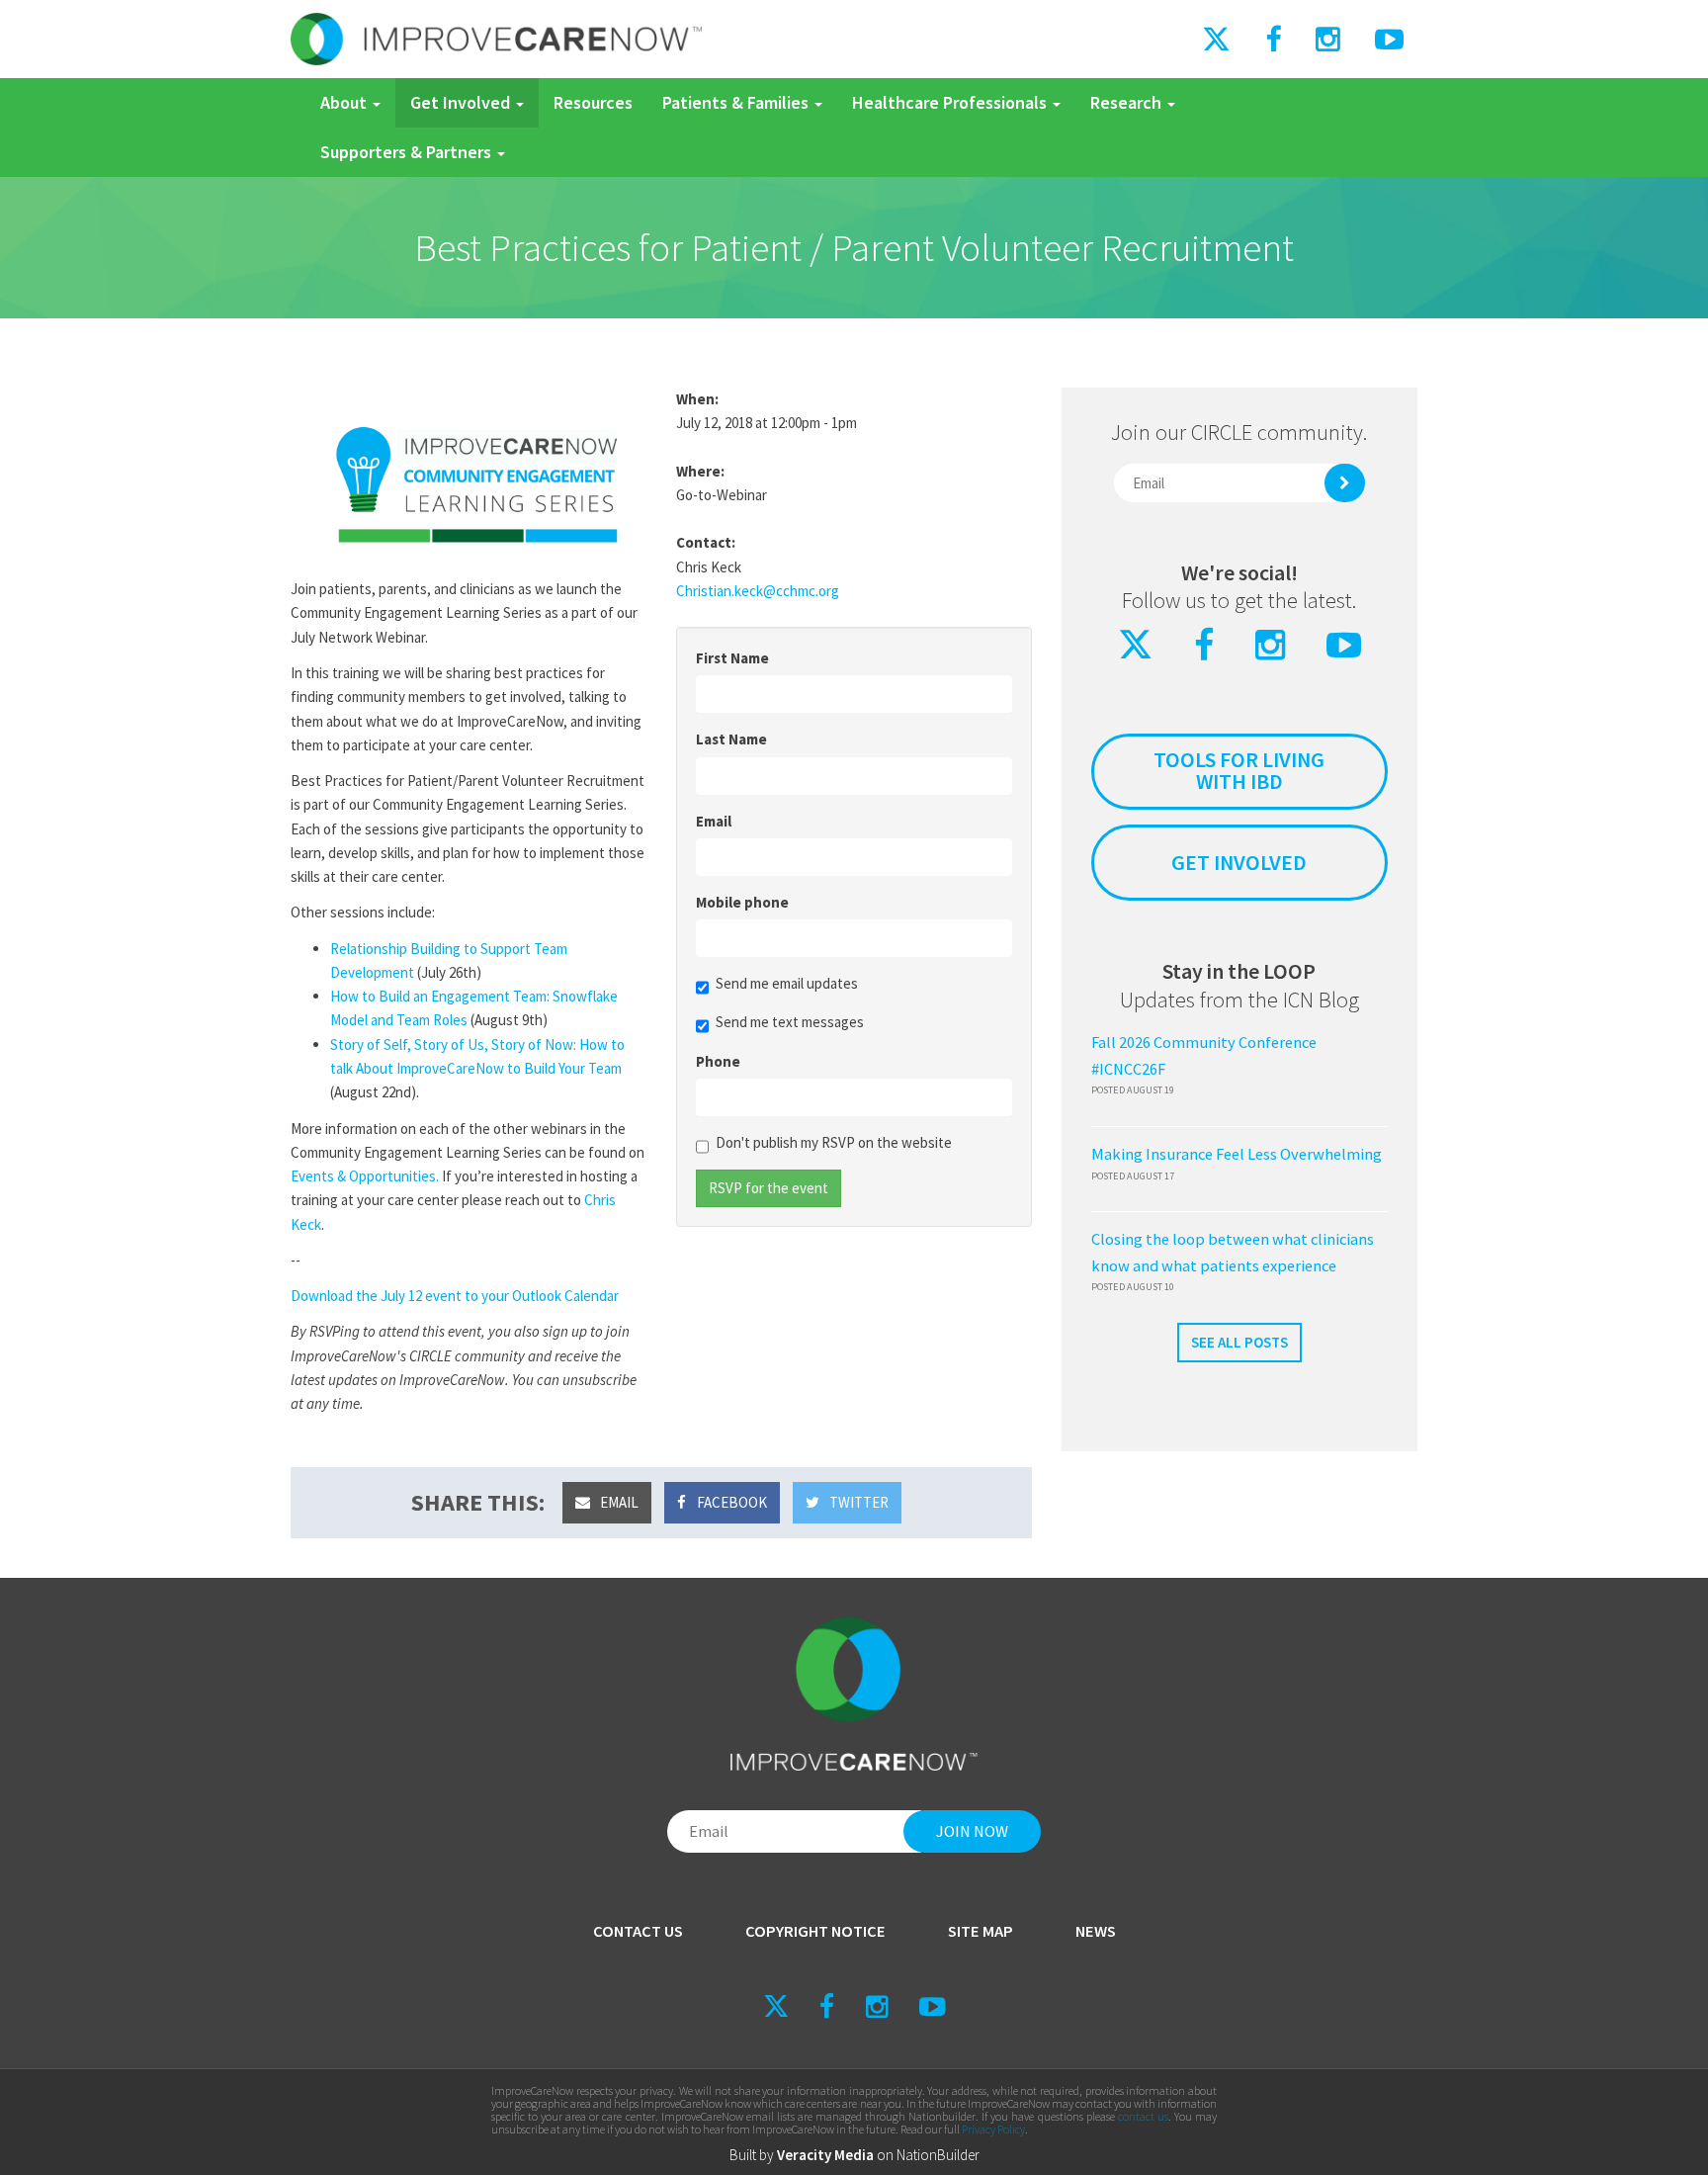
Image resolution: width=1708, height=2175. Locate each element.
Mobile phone (742, 902)
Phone (718, 1061)
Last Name (731, 739)
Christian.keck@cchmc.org (758, 591)
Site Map (981, 1931)
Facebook (730, 1502)
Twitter (857, 1502)
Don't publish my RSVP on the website (834, 1142)
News (1096, 1931)
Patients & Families (737, 102)
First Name (732, 658)
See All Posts (1239, 1342)
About (345, 102)
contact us (1143, 2116)
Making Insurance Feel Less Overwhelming (1237, 1154)
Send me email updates (787, 983)
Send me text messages (790, 1022)
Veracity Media (825, 2155)
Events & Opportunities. (365, 1176)
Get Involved (462, 102)
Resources (593, 102)
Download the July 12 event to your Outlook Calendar (455, 1296)
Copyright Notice (815, 1931)
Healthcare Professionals (951, 102)
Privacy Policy (993, 2129)
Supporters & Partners (408, 152)
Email (714, 821)
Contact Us (638, 1931)
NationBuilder (938, 2155)
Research (1128, 102)
